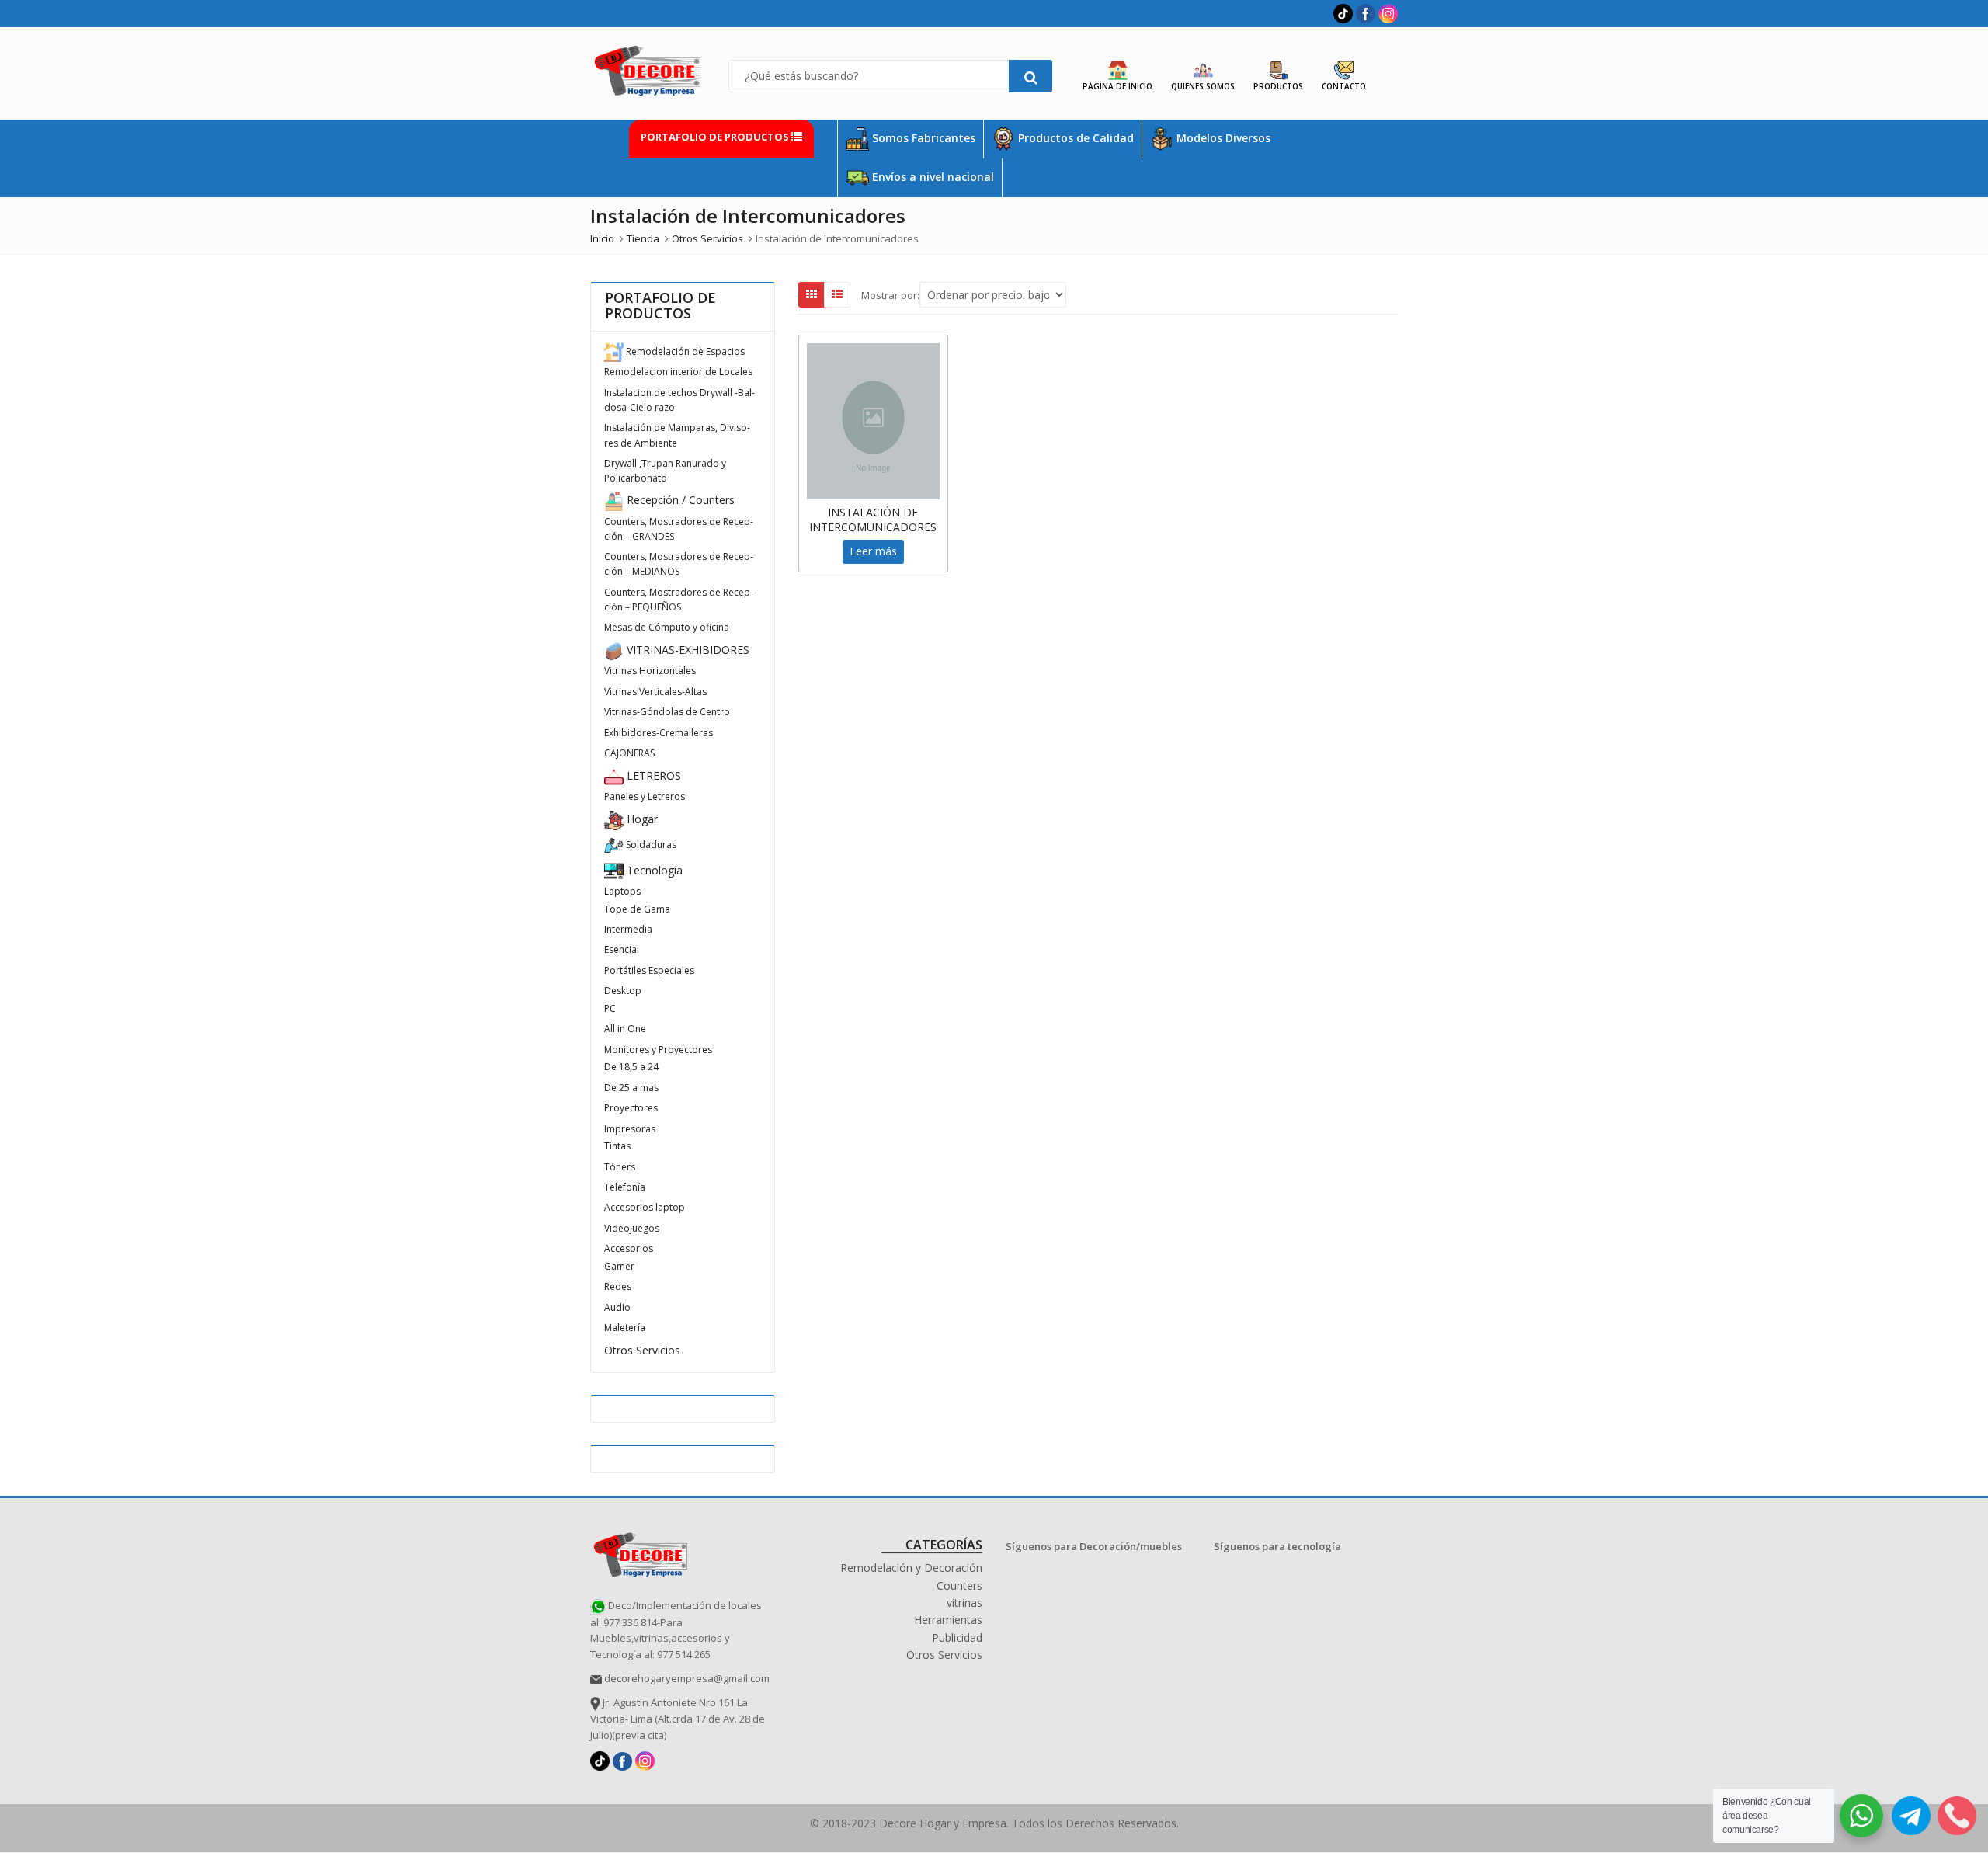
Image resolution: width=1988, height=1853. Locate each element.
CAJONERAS (629, 753)
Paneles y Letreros (645, 796)
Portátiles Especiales (649, 970)
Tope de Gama (637, 909)
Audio (617, 1307)
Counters (959, 1585)
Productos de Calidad (1074, 138)
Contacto (1344, 86)
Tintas (617, 1146)
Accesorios (629, 1248)
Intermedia (628, 929)
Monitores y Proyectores (658, 1050)
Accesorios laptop (645, 1207)
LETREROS (652, 775)
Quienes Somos (1203, 86)
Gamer (619, 1266)
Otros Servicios (642, 1350)
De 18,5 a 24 (631, 1067)
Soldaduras (650, 845)
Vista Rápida (881, 512)
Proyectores (631, 1108)
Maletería (625, 1328)
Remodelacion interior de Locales (678, 372)
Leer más (873, 551)
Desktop (623, 991)
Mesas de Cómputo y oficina (667, 627)
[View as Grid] (812, 294)
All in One (625, 1029)
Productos (1278, 86)
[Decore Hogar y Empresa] (641, 1552)
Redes (618, 1286)
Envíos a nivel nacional (931, 177)
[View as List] (837, 294)
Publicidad (957, 1637)
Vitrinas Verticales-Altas (655, 692)
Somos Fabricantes (922, 138)
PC (610, 1008)
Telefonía (625, 1187)
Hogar (641, 819)
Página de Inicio (1117, 86)
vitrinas (964, 1603)
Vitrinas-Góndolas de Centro (667, 712)
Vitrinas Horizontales (650, 671)
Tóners (620, 1167)
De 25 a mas (631, 1088)
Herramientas (948, 1620)
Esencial (622, 949)
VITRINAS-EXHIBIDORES (686, 650)
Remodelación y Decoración (911, 1568)
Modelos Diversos (1222, 138)
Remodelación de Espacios (684, 351)
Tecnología (653, 870)
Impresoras (630, 1129)
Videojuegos (632, 1228)
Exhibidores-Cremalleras (659, 733)
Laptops (622, 891)
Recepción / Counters (679, 500)
